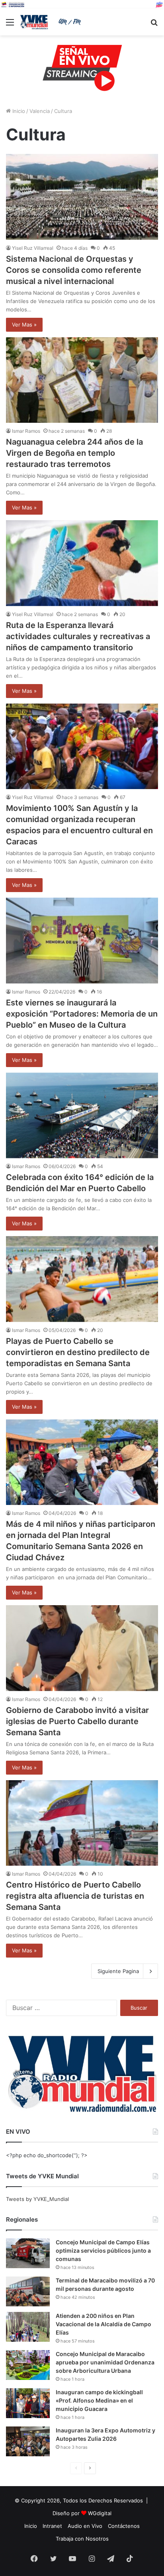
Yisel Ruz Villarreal (33, 248)
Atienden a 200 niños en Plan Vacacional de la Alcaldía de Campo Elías (103, 2324)
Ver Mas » (24, 325)
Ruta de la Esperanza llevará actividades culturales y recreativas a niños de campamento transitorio (78, 636)
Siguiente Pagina (118, 1971)
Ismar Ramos (26, 431)
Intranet (52, 2526)
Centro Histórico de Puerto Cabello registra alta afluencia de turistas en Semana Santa (75, 1896)
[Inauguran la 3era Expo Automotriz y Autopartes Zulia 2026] (28, 2441)
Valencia (40, 111)
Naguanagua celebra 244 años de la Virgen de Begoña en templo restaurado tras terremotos (74, 453)
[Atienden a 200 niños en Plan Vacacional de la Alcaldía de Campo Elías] (28, 2327)
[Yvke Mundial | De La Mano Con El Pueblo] (52, 22)
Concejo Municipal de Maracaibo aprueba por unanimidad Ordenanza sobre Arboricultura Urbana (105, 2362)
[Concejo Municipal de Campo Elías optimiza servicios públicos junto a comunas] (28, 2253)
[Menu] (10, 25)
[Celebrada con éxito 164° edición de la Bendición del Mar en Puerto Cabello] (82, 1115)
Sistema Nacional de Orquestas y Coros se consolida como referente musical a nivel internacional (74, 270)
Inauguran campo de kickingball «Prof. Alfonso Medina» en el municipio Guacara (99, 2400)
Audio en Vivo (85, 2526)
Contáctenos (124, 2526)
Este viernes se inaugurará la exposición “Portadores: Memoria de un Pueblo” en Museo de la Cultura (82, 1014)
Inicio (18, 111)
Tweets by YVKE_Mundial (37, 2199)
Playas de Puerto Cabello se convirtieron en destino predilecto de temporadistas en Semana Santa (78, 1352)
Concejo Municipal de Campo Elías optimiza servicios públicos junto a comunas (103, 2250)
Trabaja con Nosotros (82, 2539)
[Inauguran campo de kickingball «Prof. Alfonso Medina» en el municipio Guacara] (28, 2403)
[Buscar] (154, 25)
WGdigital (100, 2513)
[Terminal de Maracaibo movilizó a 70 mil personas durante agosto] (28, 2291)
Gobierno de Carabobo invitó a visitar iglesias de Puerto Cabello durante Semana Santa (77, 1721)
